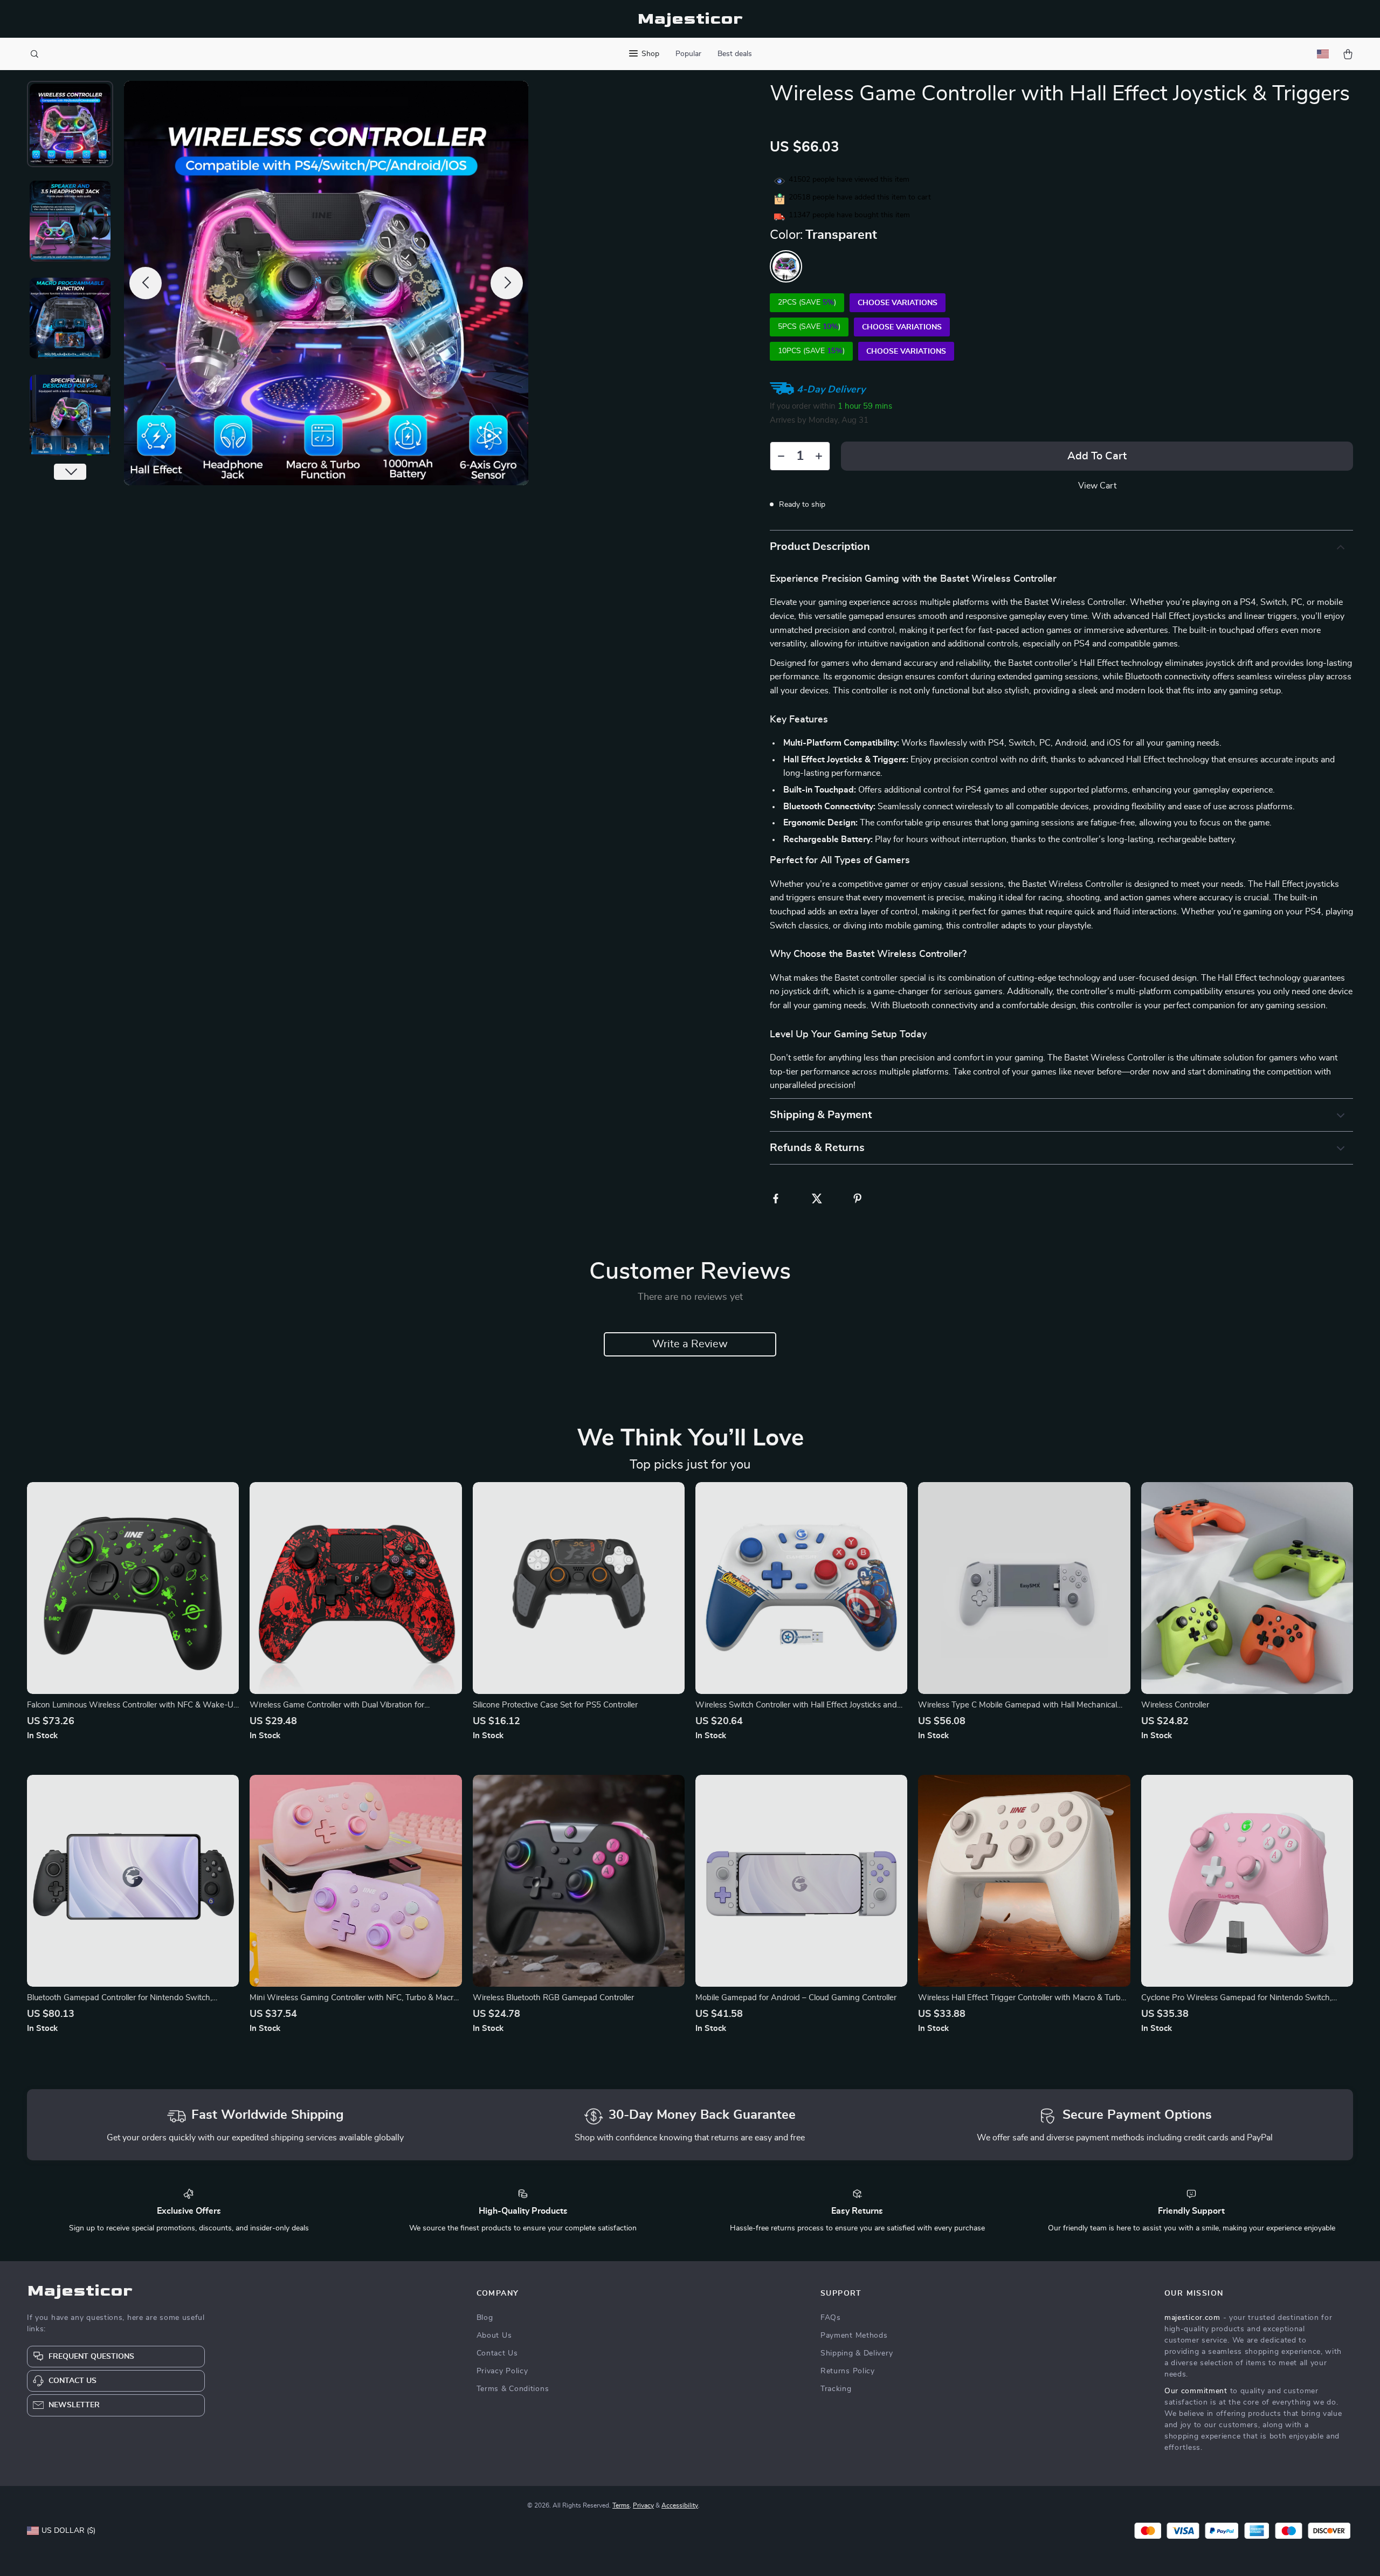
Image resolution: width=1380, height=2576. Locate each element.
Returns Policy (848, 2371)
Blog (485, 2318)
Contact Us (497, 2353)
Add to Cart (1097, 456)
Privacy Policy (502, 2371)
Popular (688, 54)
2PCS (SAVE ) (807, 302)
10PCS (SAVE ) (811, 351)
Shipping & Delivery (857, 2353)
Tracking (836, 2389)
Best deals (735, 54)
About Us (494, 2336)
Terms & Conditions (513, 2389)
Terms (621, 2505)
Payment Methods (854, 2336)
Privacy (643, 2505)
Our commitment (1196, 2391)
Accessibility (680, 2505)
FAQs (831, 2318)
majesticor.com (1192, 2318)
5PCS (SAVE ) (809, 327)
